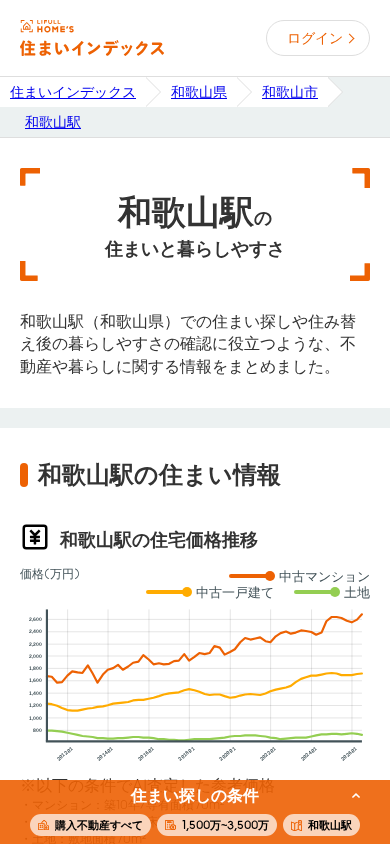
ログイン (315, 38)
